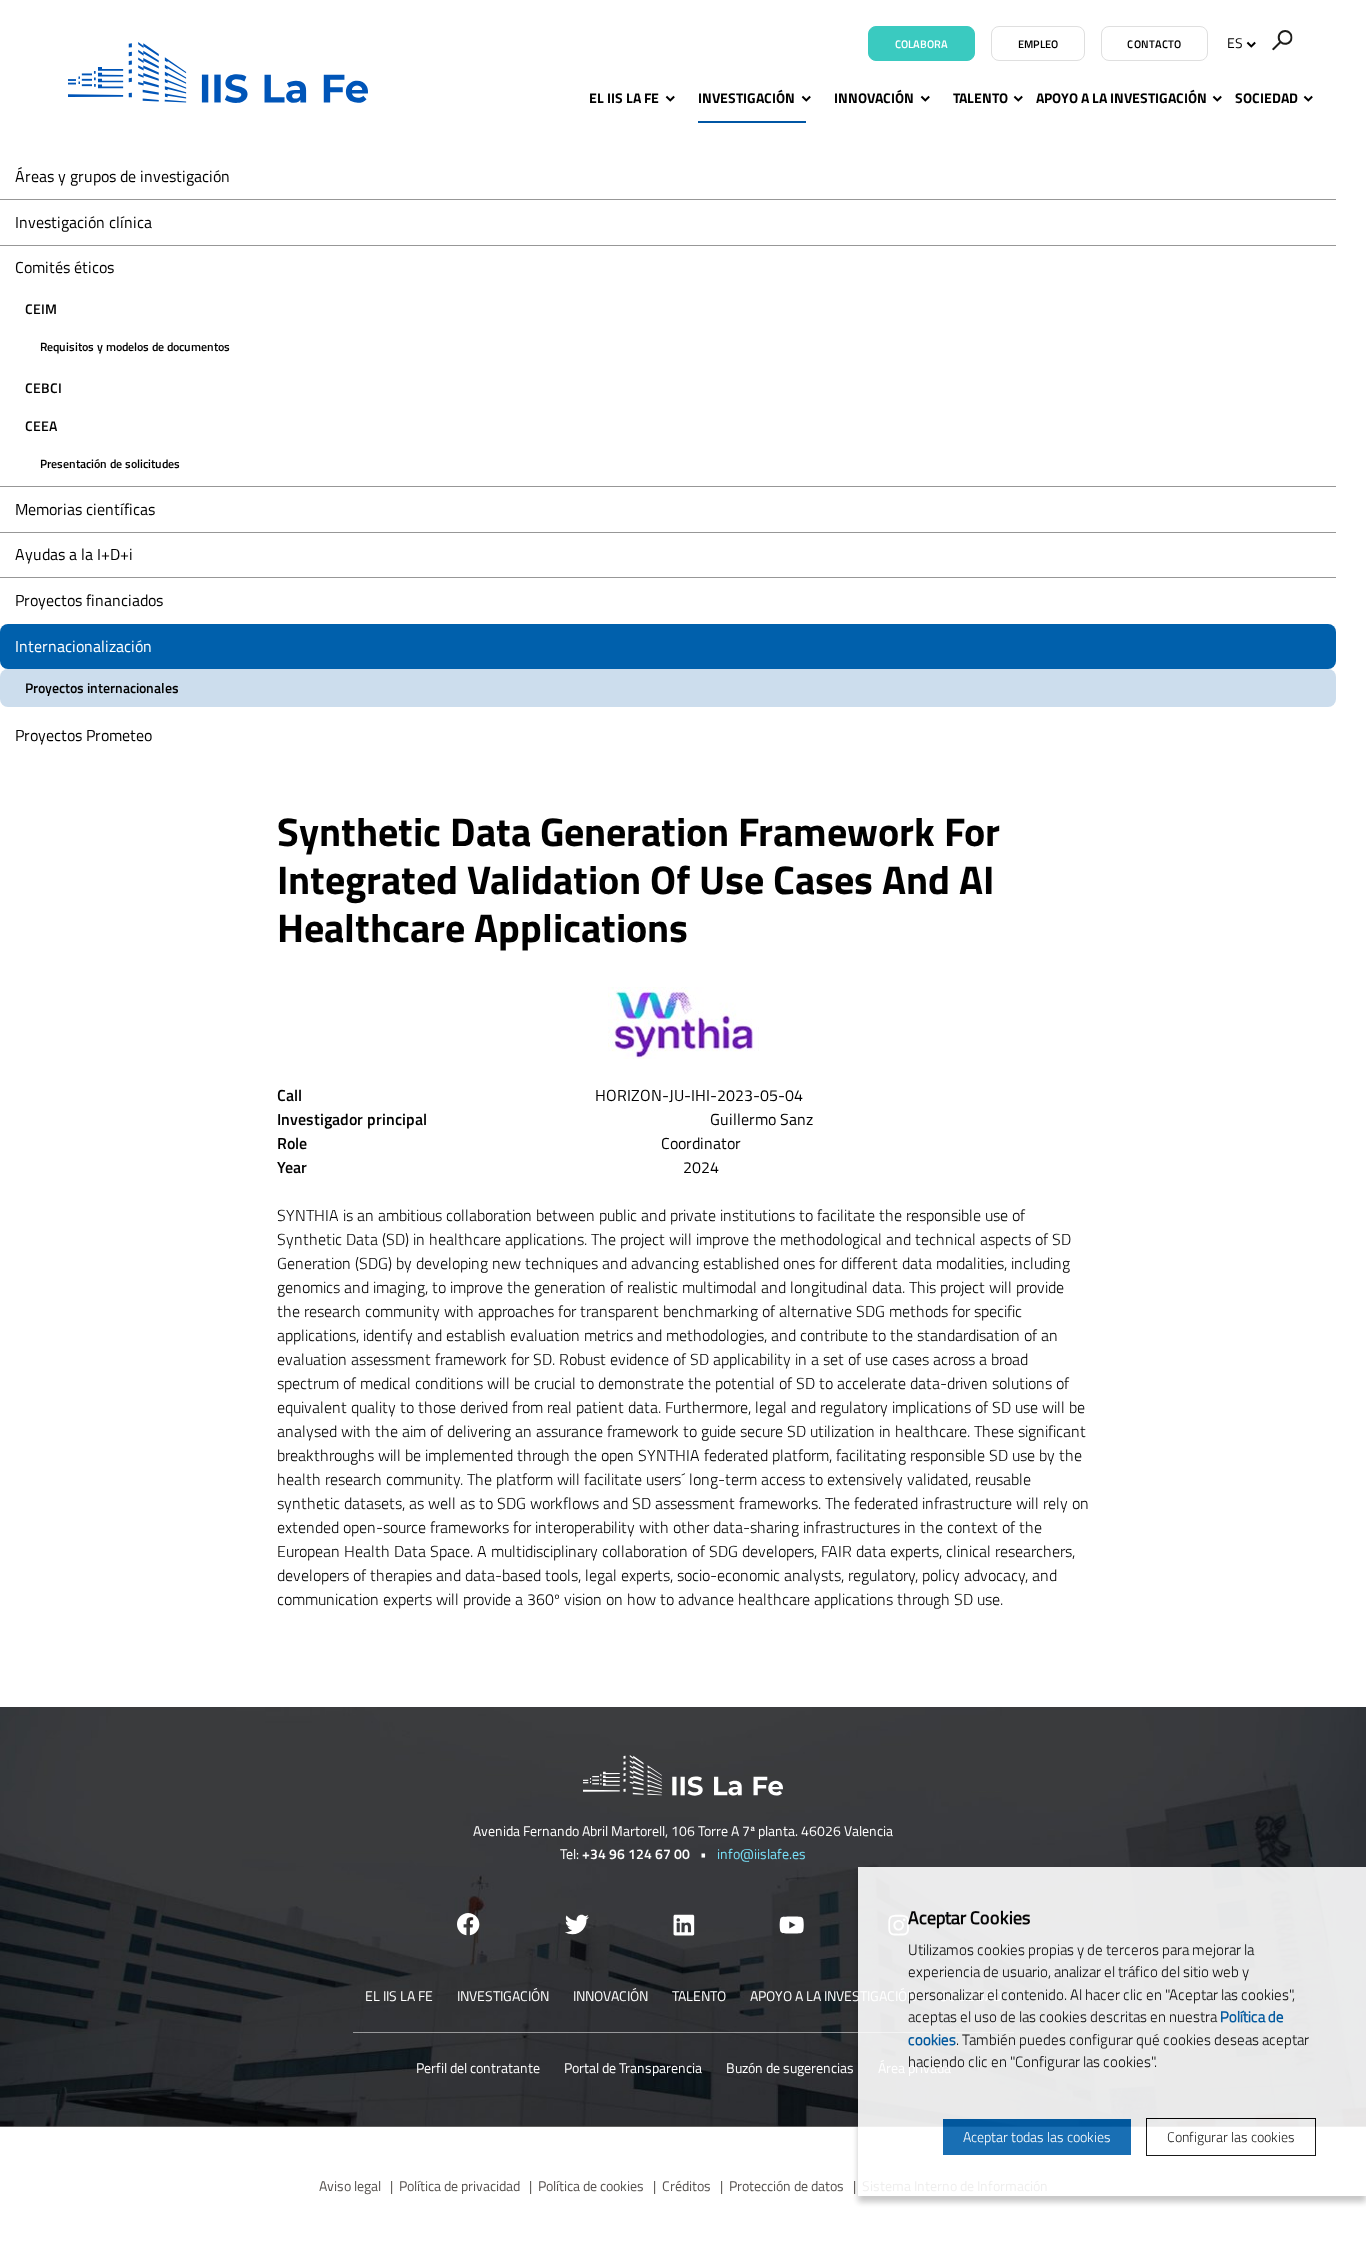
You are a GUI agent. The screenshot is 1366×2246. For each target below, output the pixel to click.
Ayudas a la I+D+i (74, 554)
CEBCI (43, 387)
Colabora (922, 44)
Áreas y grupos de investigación (122, 176)
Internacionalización (83, 646)
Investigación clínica (83, 222)
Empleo (1038, 44)
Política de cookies (591, 2185)
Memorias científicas (85, 509)
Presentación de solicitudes (110, 463)
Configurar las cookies (1231, 2136)
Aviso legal (350, 2185)
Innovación (874, 97)
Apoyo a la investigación (1121, 97)
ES (1235, 42)
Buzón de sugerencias (790, 2067)
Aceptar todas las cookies (1037, 2136)
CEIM (41, 308)
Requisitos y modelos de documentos (135, 346)
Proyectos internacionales (102, 687)
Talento (980, 97)
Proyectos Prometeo (83, 735)
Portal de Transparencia (633, 2067)
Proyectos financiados (89, 600)
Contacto (1154, 44)
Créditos (686, 2185)
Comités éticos (64, 267)
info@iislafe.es (761, 1853)
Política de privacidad (459, 2185)
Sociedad (1266, 97)
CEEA (41, 425)
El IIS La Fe (624, 97)
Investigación (746, 97)
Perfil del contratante (478, 2067)
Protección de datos (786, 2185)
